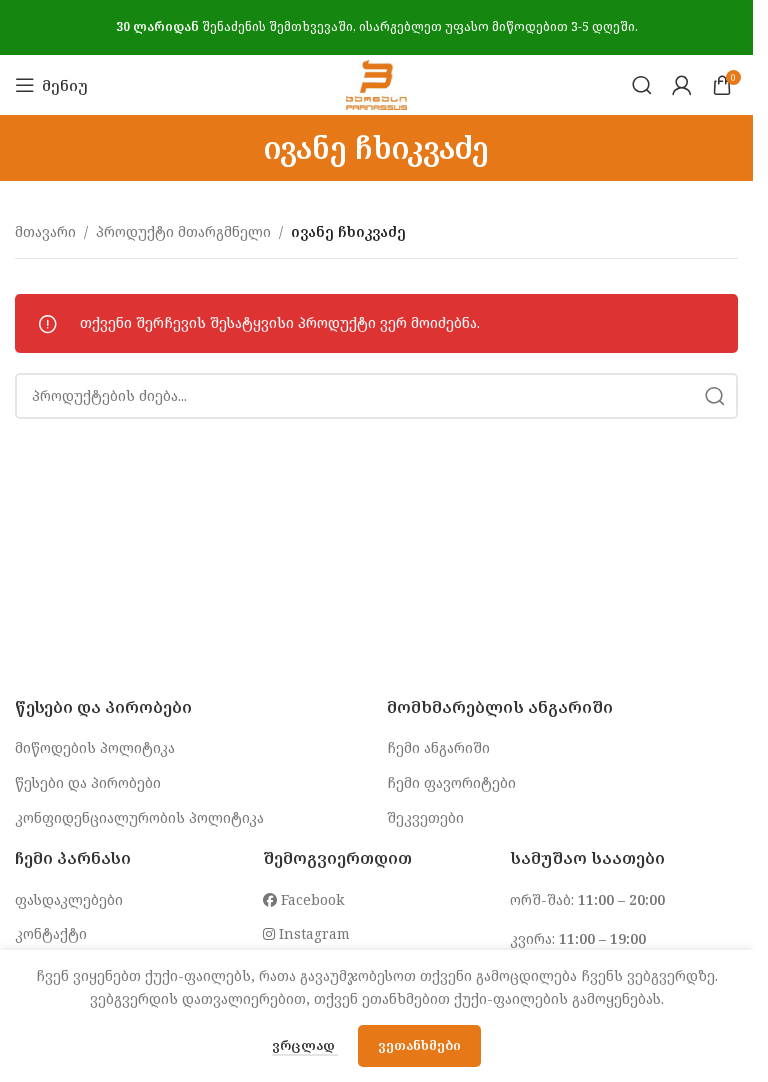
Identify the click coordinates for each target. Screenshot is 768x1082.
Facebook (310, 899)
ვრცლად (305, 1045)
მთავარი (45, 231)
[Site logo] (376, 83)
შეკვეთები (425, 817)
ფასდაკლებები (69, 899)
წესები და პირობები (88, 782)
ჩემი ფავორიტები (451, 782)
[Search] (642, 85)
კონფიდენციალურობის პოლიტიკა (139, 817)
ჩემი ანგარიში (438, 747)
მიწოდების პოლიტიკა (95, 747)
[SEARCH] (715, 396)
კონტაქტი (51, 933)
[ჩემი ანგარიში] (682, 85)
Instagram (312, 933)
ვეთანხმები (419, 1045)
